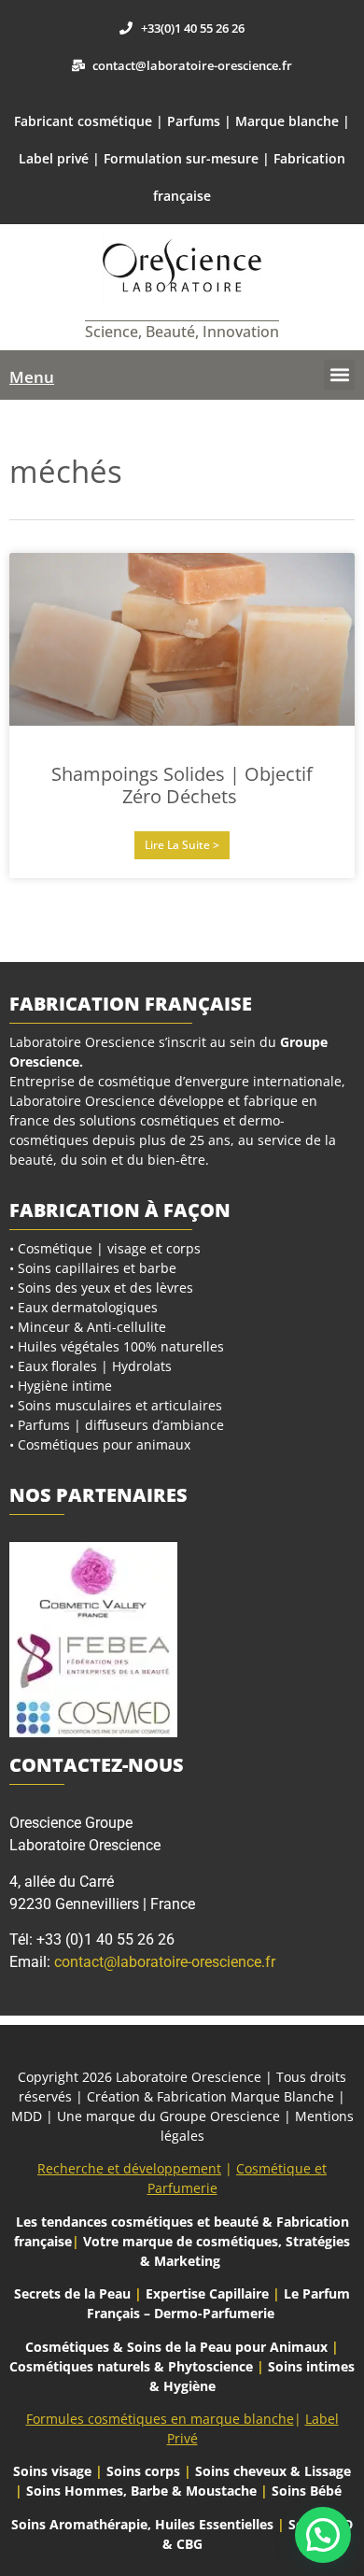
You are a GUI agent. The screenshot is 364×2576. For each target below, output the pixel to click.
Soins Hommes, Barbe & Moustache (141, 2491)
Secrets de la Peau (72, 2293)
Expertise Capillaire (207, 2293)
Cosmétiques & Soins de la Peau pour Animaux (176, 2347)
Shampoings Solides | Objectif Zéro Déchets (182, 785)
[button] (339, 375)
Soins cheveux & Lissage (273, 2471)
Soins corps (143, 2471)
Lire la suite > (182, 845)
